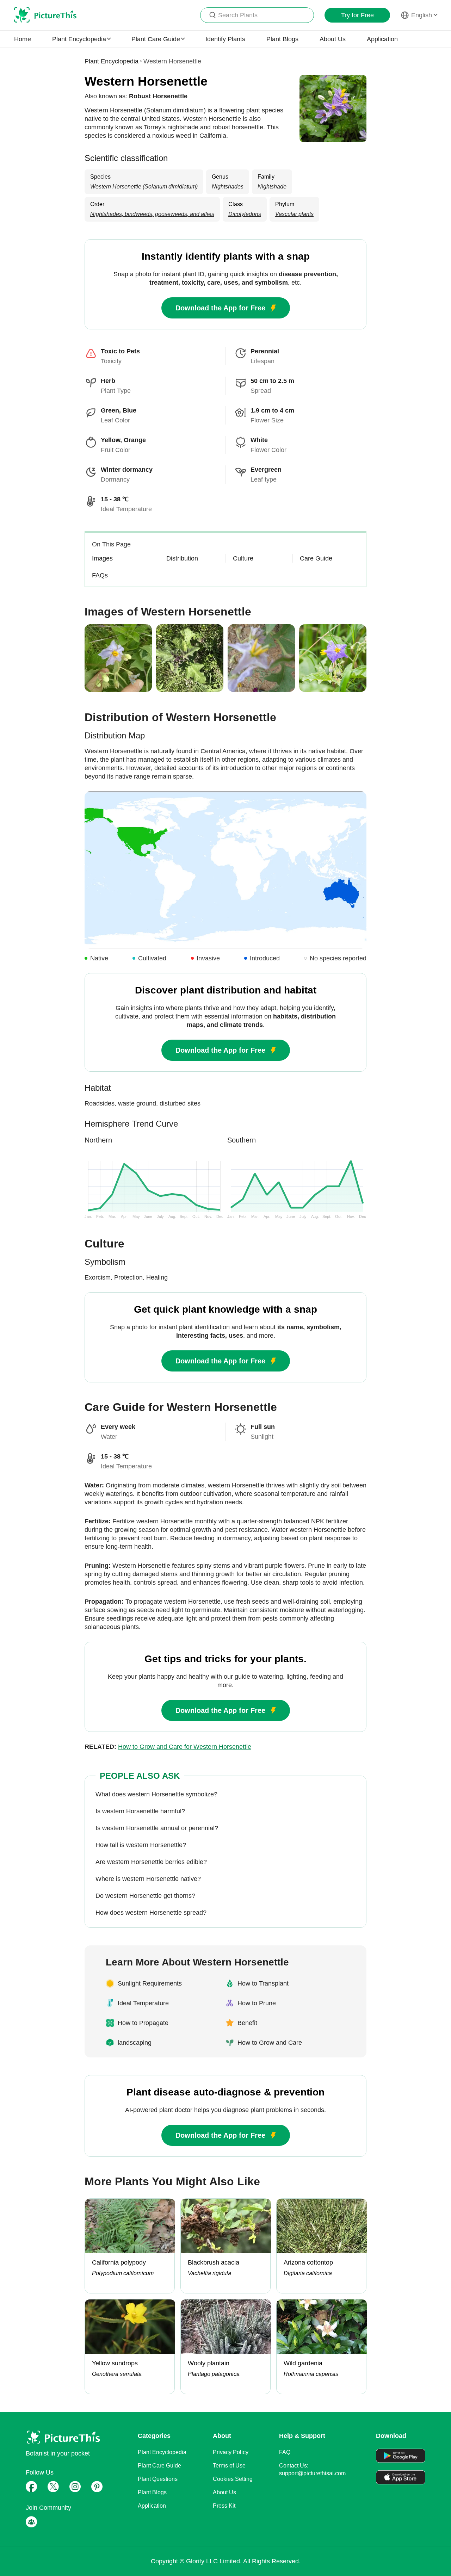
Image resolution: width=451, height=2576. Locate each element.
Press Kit (224, 2506)
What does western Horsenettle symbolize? (156, 1794)
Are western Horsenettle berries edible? (151, 1862)
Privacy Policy (231, 2452)
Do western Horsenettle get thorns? (145, 1896)
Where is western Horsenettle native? (148, 1879)
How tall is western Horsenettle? (141, 1845)
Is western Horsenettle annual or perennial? (157, 1828)
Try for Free (357, 15)
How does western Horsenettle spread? (151, 1913)
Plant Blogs (282, 39)
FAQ (285, 2452)
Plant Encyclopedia (112, 61)
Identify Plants (225, 39)
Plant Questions (158, 2479)
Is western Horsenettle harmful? (140, 1811)
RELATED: (168, 1747)
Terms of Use (229, 2466)
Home (23, 39)
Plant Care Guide (159, 2466)
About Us (333, 39)
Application (382, 39)
